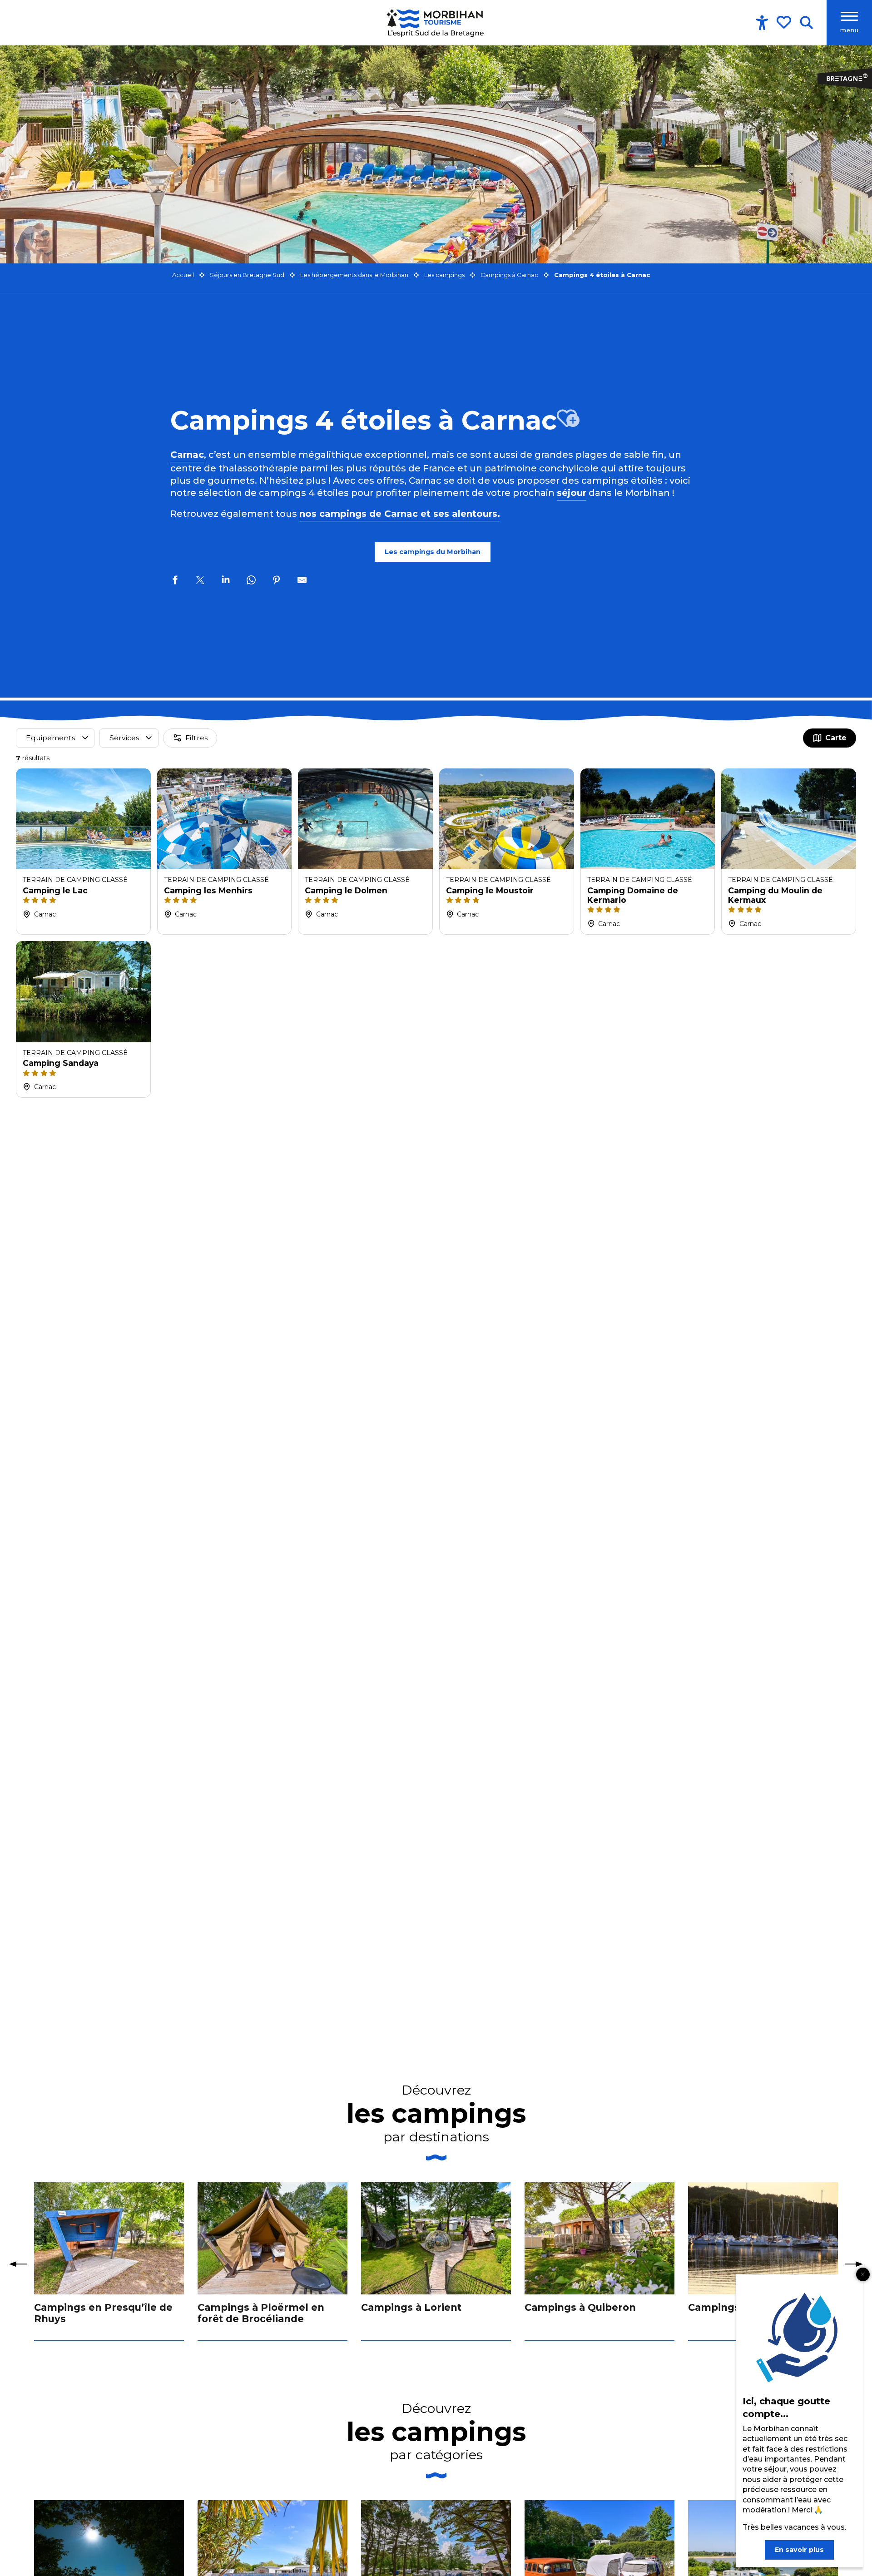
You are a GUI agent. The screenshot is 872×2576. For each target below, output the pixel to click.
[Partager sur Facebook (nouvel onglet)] (175, 581)
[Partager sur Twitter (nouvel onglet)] (200, 581)
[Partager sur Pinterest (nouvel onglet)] (277, 581)
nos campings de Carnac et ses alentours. (400, 514)
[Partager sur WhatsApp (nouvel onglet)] (251, 581)
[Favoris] (785, 22)
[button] (806, 23)
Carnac (187, 455)
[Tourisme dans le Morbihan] (436, 23)
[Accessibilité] (762, 23)
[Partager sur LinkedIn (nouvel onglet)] (226, 581)
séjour (572, 493)
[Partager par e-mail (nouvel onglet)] (302, 581)
